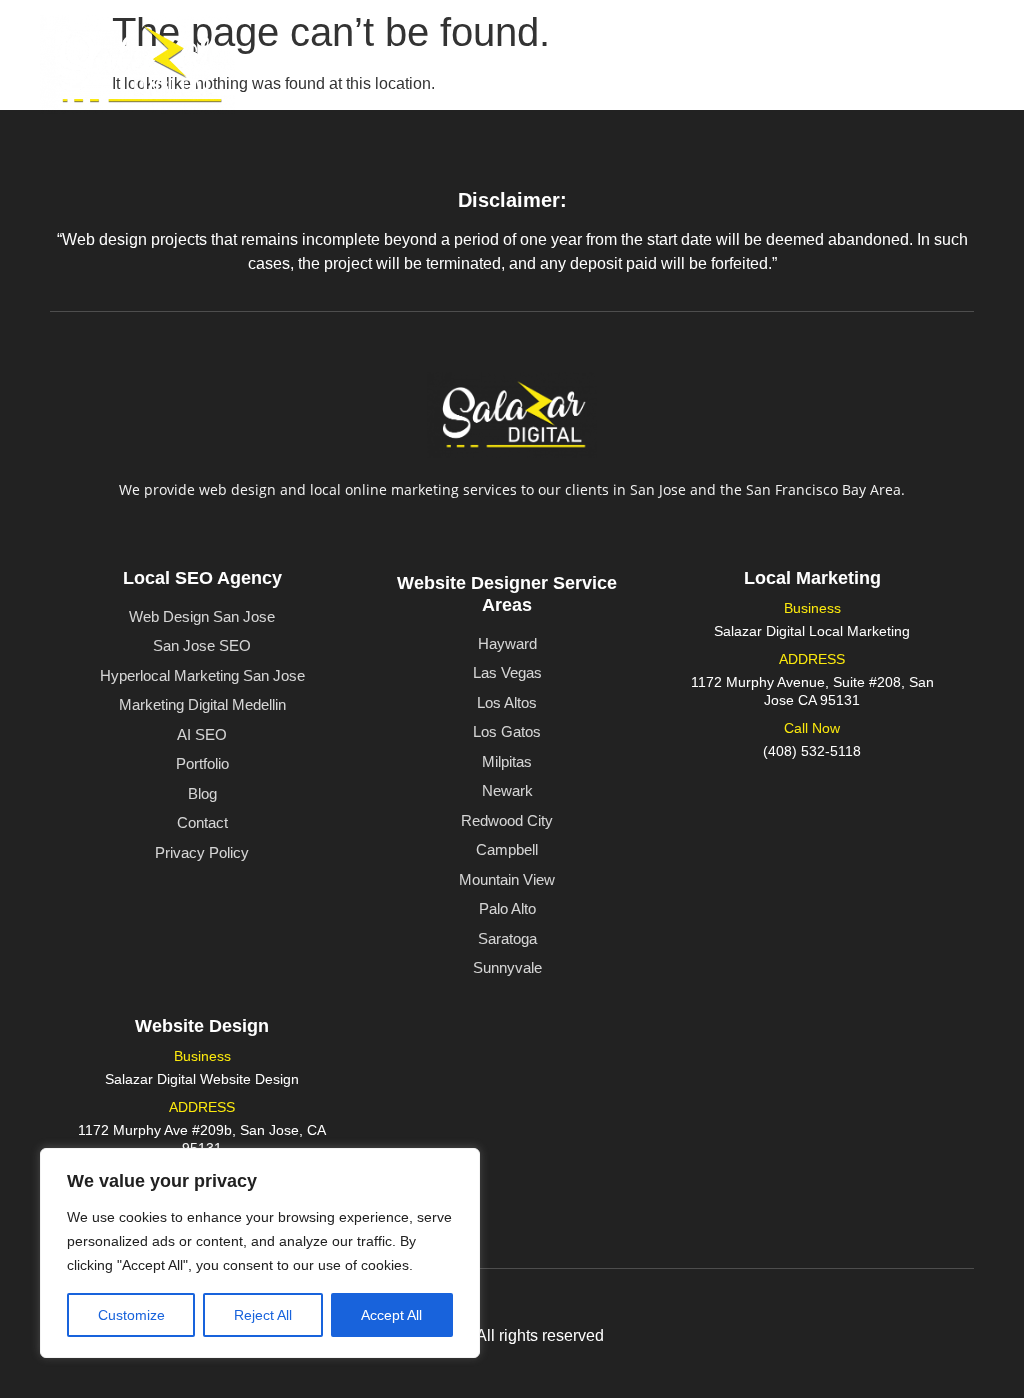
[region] (260, 1253)
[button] (650, 54)
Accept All (391, 1315)
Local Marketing (812, 578)
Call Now (812, 728)
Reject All (263, 1315)
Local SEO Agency (202, 578)
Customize (131, 1315)
